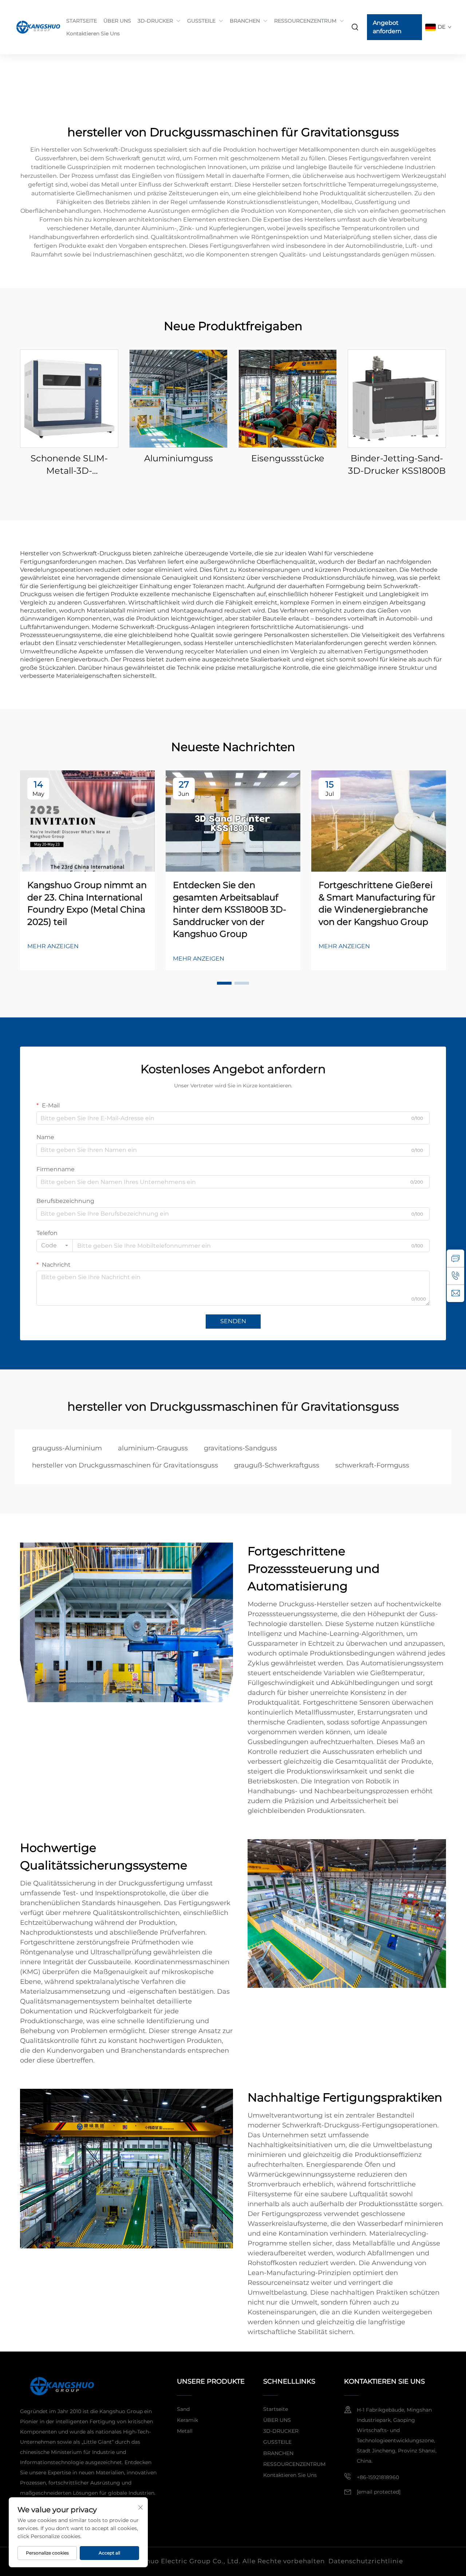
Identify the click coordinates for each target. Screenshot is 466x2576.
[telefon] (455, 1276)
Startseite (276, 2409)
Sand (183, 2409)
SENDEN (233, 1321)
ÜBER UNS (117, 21)
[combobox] (55, 1246)
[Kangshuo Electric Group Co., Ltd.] (35, 27)
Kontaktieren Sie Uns (93, 34)
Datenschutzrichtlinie (366, 2561)
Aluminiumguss (179, 458)
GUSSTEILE (201, 21)
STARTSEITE (82, 21)
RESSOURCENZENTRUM (305, 21)
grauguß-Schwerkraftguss (277, 1465)
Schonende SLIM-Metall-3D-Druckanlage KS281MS (69, 465)
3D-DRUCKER (155, 21)
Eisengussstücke (288, 458)
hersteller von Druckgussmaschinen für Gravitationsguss (125, 1465)
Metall (185, 2431)
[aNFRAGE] (455, 1258)
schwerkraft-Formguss (372, 1465)
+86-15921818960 (378, 2477)
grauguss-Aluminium (67, 1448)
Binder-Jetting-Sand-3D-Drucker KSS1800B (397, 464)
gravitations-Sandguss (240, 1448)
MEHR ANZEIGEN (53, 946)
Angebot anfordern (387, 27)
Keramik (187, 2420)
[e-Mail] (455, 1293)
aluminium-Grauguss (153, 1448)
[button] (224, 983)
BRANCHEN (245, 21)
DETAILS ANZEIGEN (69, 398)
